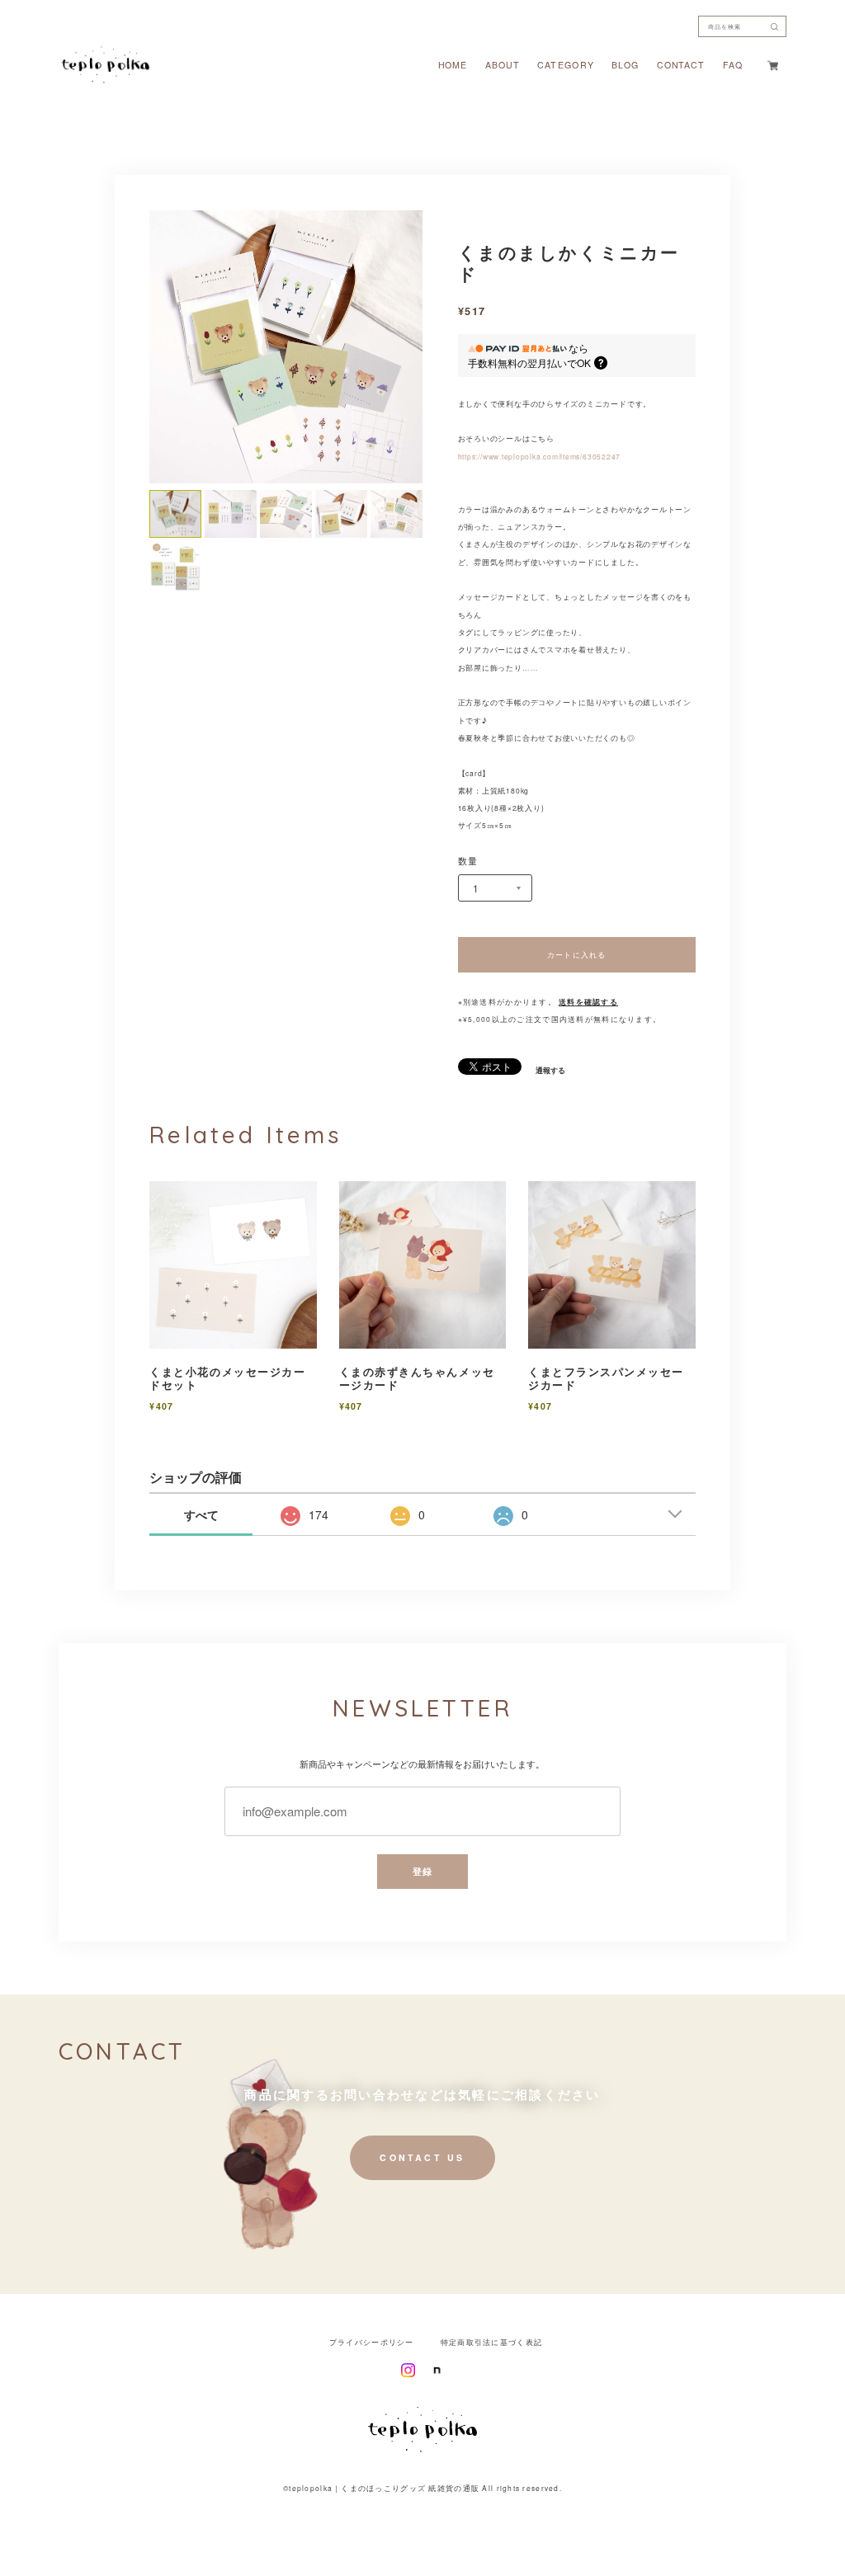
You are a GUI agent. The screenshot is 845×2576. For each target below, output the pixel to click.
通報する (550, 1071)
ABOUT (503, 66)
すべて (201, 1514)
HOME (453, 66)
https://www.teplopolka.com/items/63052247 (540, 456)
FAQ (733, 66)
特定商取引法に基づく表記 (491, 2342)
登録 (422, 1871)
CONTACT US (422, 2157)
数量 (468, 862)
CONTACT (681, 66)
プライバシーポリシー (372, 2342)
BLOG (625, 66)
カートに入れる (577, 954)
